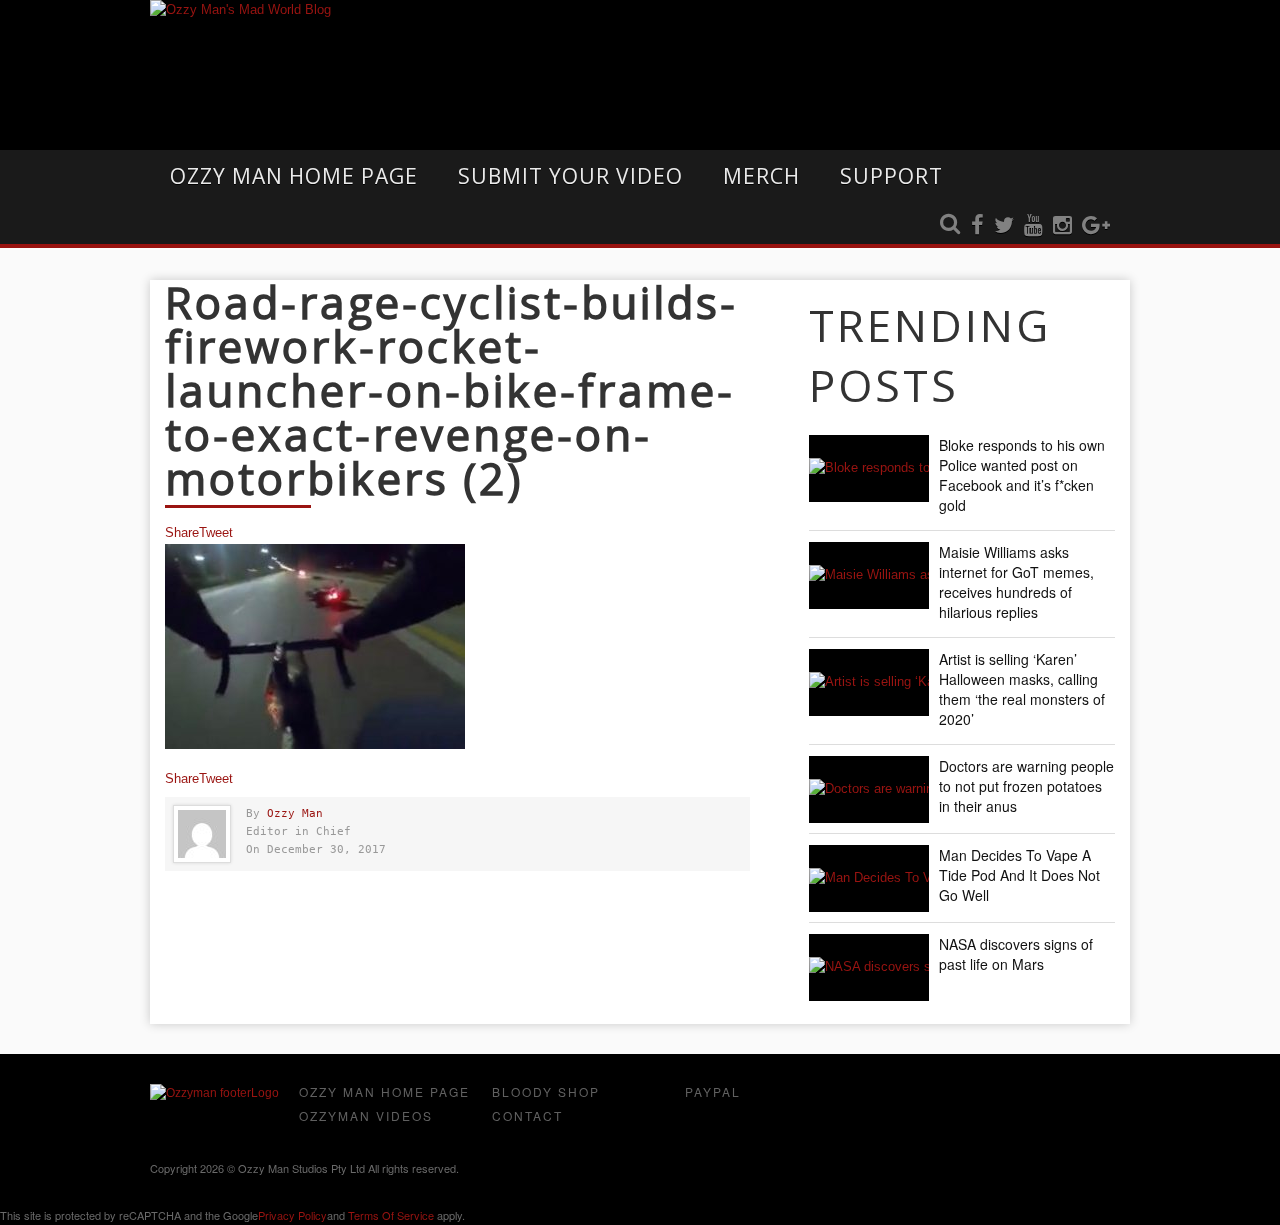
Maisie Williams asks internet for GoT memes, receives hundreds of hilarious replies (1016, 582)
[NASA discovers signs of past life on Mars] (869, 967)
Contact (527, 1115)
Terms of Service (391, 1215)
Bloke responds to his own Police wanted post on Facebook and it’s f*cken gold (1022, 475)
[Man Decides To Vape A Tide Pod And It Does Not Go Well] (869, 878)
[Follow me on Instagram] (1062, 226)
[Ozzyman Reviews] (214, 1093)
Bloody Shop (546, 1091)
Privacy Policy (292, 1215)
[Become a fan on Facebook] (977, 226)
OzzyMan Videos (366, 1115)
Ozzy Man (295, 813)
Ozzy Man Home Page (294, 176)
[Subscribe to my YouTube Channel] (1033, 226)
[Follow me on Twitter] (1004, 226)
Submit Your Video (570, 176)
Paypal (713, 1091)
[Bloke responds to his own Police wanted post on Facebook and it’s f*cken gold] (869, 468)
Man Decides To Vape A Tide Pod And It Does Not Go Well (1019, 875)
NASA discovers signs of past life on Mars (1016, 954)
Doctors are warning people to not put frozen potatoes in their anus (1026, 786)
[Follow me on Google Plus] (1096, 226)
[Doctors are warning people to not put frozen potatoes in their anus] (869, 789)
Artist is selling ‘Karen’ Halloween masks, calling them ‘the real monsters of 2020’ (1022, 689)
